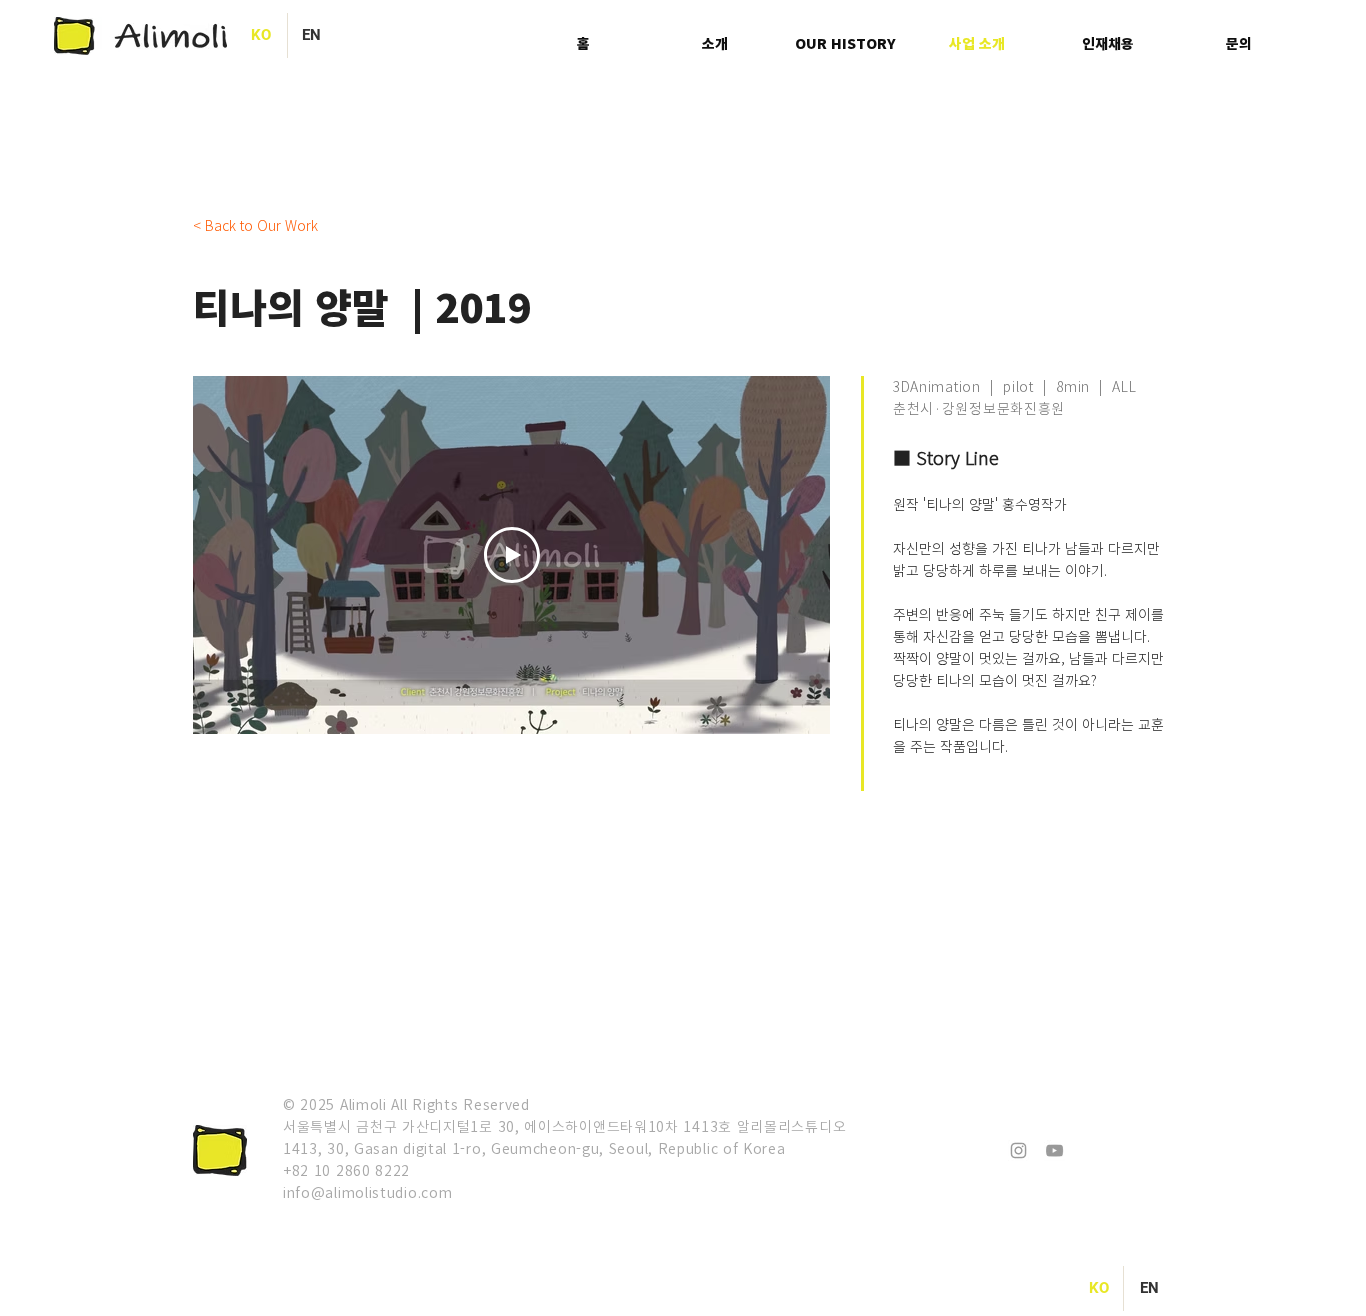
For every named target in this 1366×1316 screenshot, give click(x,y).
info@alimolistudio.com (367, 1192)
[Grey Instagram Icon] (1018, 1150)
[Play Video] (512, 555)
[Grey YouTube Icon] (1054, 1150)
